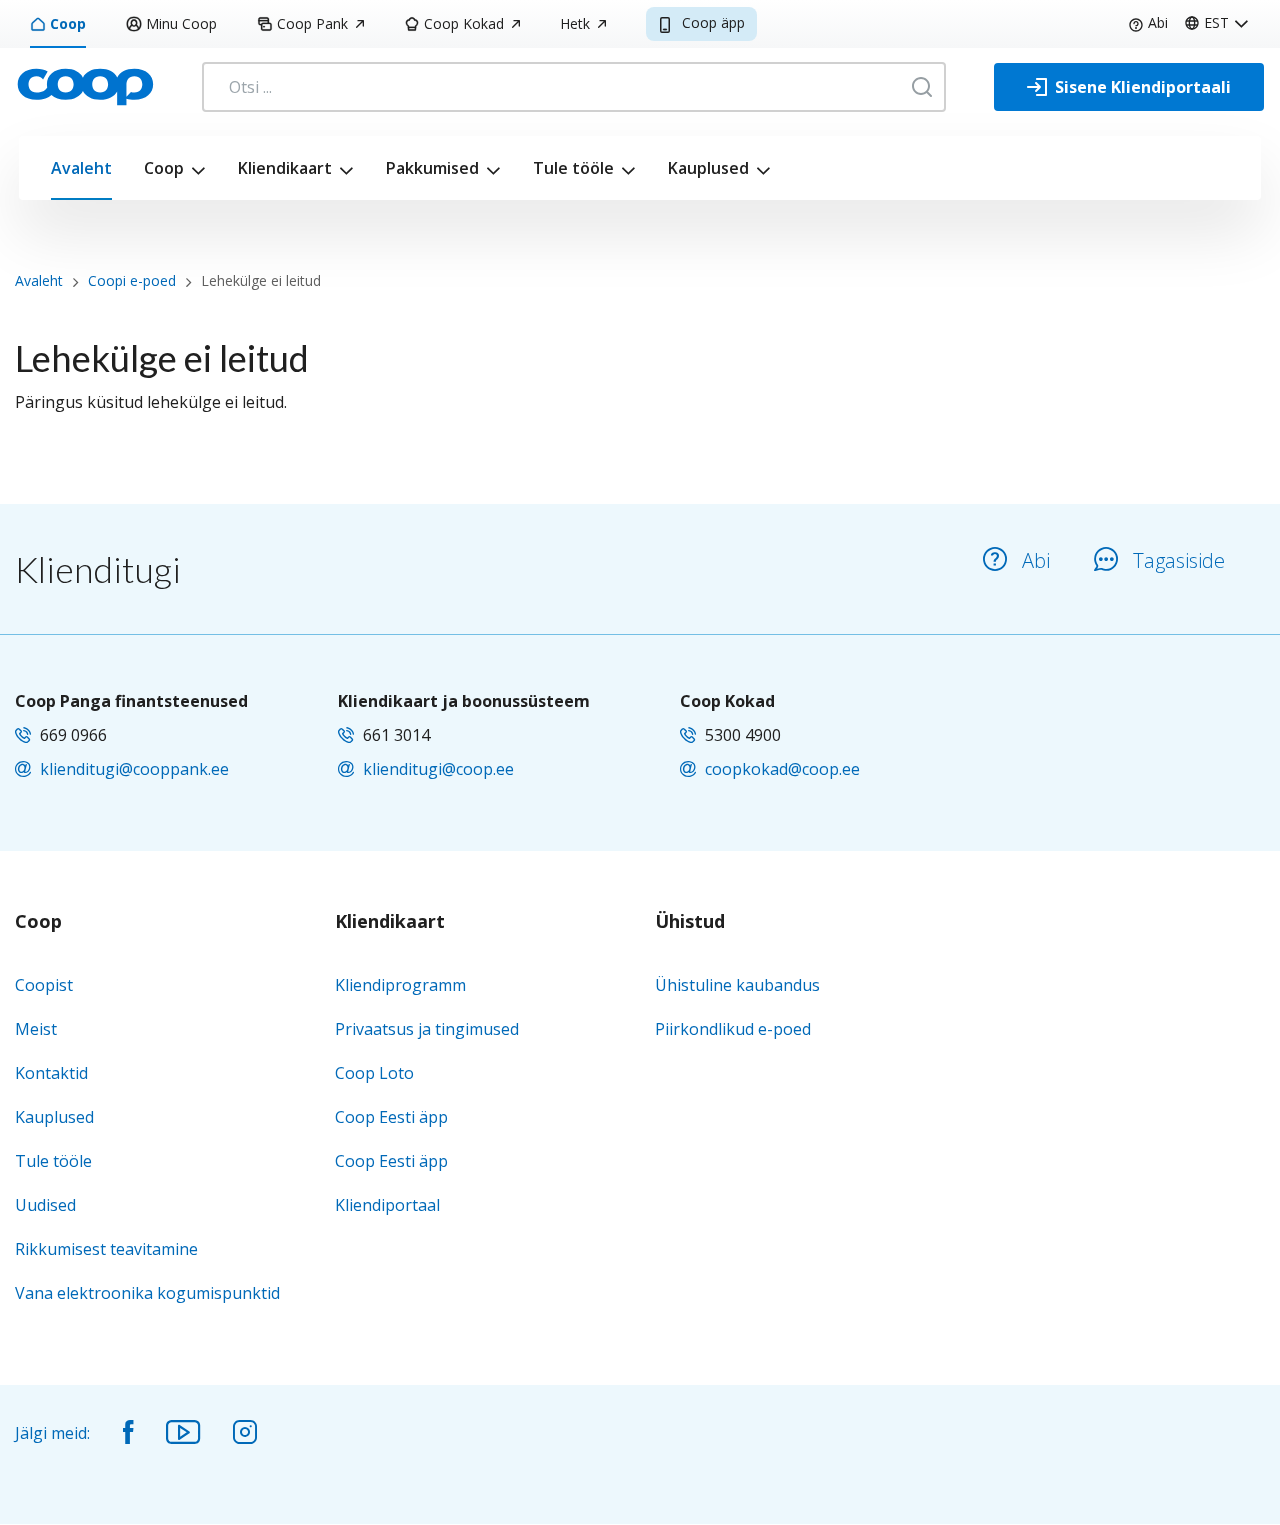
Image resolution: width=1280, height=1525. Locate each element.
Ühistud (690, 922)
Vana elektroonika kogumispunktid (147, 1293)
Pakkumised (432, 168)
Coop (68, 23)
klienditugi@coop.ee (438, 769)
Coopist (44, 985)
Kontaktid (51, 1073)
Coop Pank (312, 23)
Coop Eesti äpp (391, 1117)
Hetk (575, 23)
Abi (1158, 22)
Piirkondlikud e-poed (733, 1029)
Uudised (45, 1205)
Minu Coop (181, 23)
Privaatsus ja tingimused (427, 1029)
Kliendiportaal (387, 1205)
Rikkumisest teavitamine (106, 1249)
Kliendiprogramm (400, 985)
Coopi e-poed (132, 280)
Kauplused (708, 168)
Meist (36, 1029)
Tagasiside (1179, 560)
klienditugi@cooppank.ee (134, 769)
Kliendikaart (285, 168)
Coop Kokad (464, 23)
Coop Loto (374, 1073)
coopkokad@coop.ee (782, 769)
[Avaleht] (85, 85)
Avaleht (81, 168)
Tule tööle (573, 168)
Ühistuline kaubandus (737, 985)
